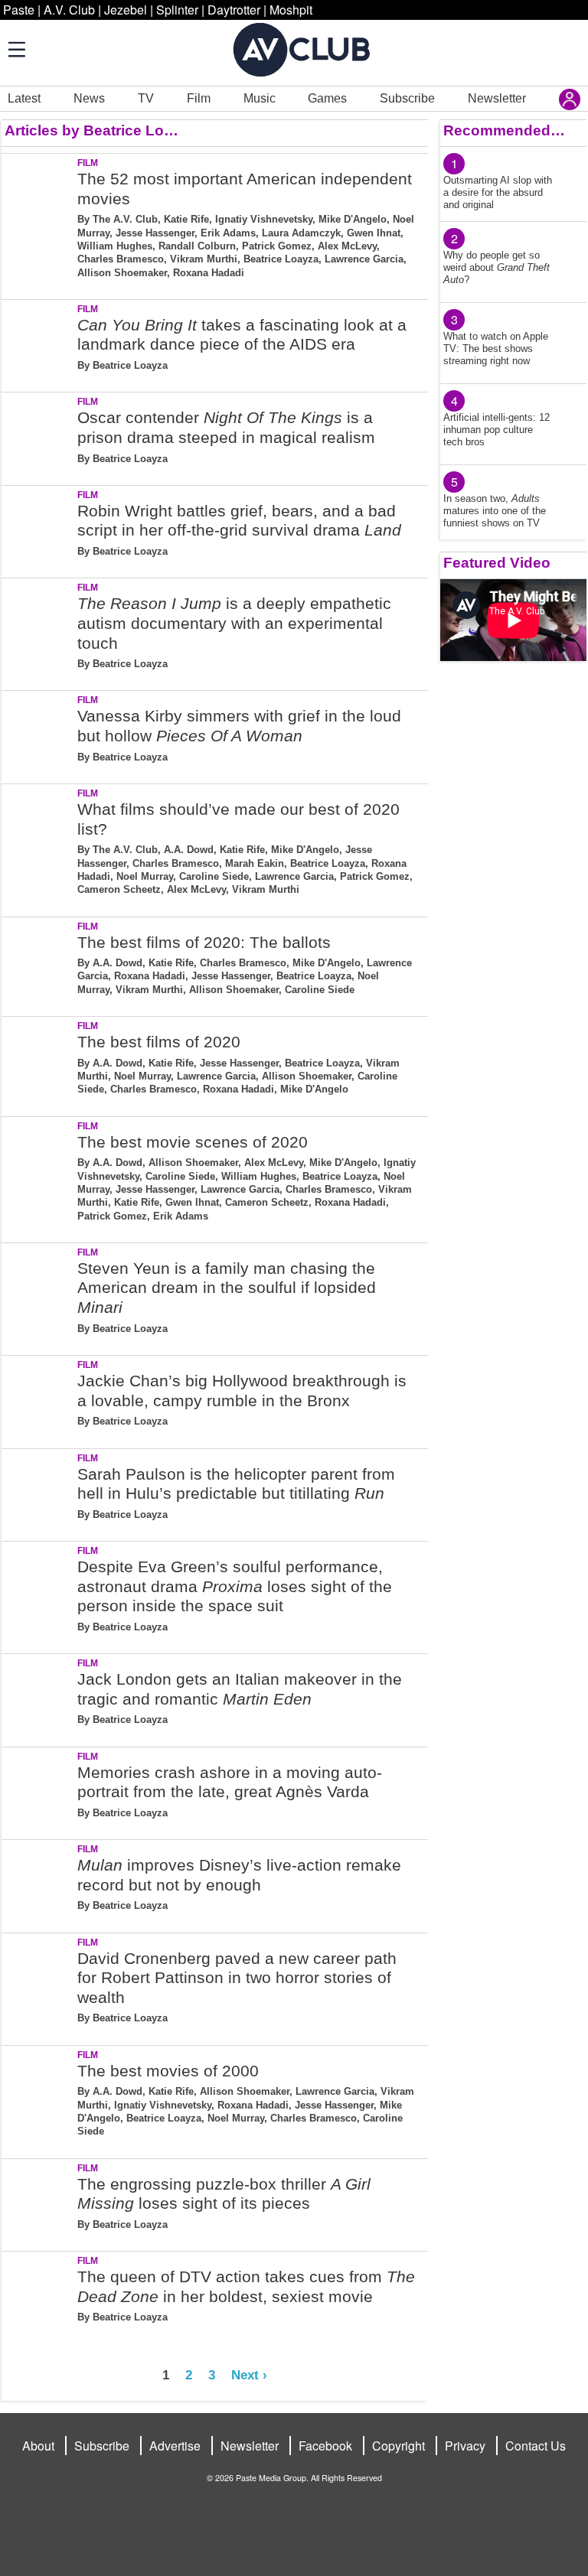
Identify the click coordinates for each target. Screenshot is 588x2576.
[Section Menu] (15, 49)
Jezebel (126, 10)
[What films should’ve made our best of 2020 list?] (38, 847)
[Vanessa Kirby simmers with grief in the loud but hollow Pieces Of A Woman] (38, 734)
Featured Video (497, 563)
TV (146, 98)
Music (260, 98)
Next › (249, 2375)
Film (199, 98)
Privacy (465, 2446)
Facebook (325, 2446)
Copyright (399, 2446)
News (89, 98)
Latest (24, 98)
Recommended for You (504, 130)
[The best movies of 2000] (38, 2099)
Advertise (175, 2446)
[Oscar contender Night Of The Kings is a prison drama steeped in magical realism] (38, 436)
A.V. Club (69, 10)
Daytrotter (234, 10)
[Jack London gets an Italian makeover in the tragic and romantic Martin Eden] (38, 1697)
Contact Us (536, 2446)
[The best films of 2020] (38, 1063)
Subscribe (407, 98)
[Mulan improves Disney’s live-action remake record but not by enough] (38, 1883)
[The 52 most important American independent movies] (38, 223)
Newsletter (497, 98)
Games (327, 98)
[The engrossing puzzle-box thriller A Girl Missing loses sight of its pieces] (38, 2202)
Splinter (177, 10)
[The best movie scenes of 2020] (38, 1177)
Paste (19, 10)
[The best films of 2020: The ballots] (38, 964)
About (38, 2446)
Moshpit (291, 10)
